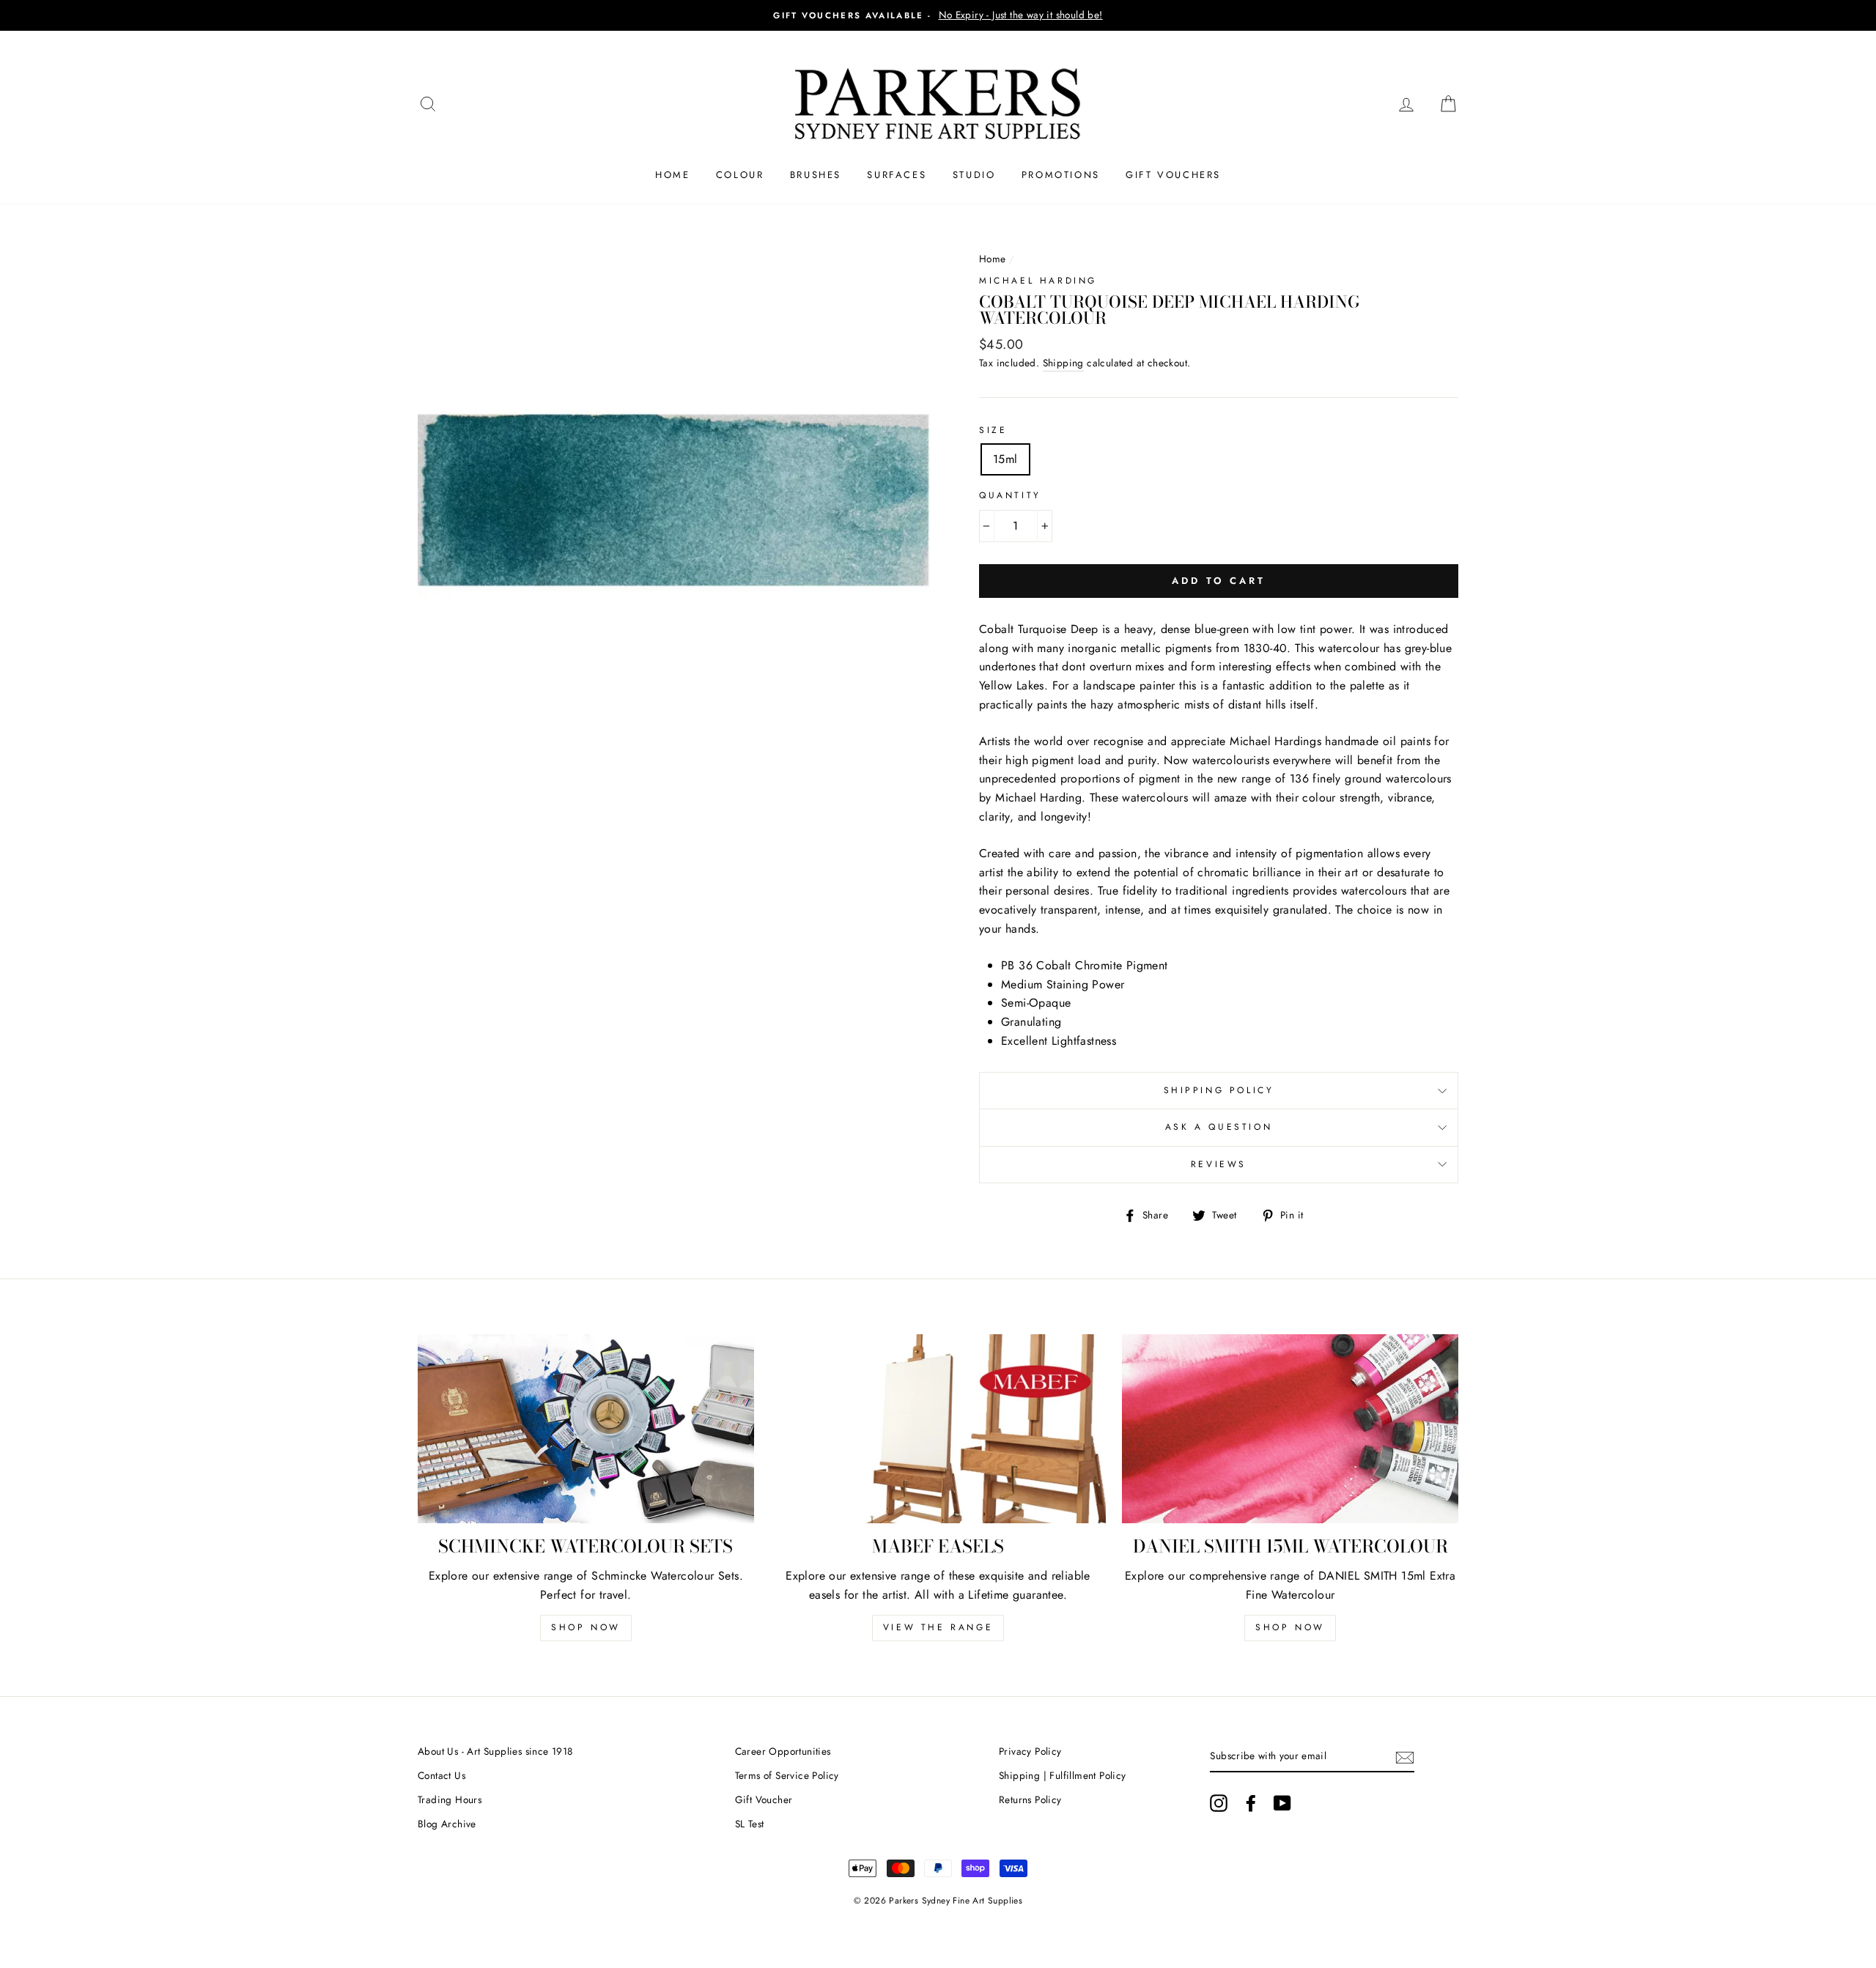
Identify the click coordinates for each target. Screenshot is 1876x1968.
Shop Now (586, 1627)
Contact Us (442, 1775)
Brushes (816, 175)
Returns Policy (1030, 1799)
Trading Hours (450, 1799)
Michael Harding (1038, 281)
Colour (740, 175)
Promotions (1061, 175)
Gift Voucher (764, 1799)
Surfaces (897, 175)
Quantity (1010, 495)
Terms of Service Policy (787, 1775)
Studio (974, 175)
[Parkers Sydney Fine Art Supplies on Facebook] (1251, 1803)
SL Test (750, 1824)
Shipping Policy (1219, 1090)
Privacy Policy (1030, 1751)
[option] (938, 15)
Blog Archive (447, 1824)
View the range (938, 1627)
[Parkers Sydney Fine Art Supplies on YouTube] (1282, 1803)
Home (672, 175)
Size (993, 430)
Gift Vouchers (1173, 175)
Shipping (1063, 363)
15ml (1005, 459)
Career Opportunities (783, 1751)
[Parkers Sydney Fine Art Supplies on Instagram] (1219, 1803)
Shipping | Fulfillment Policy (1063, 1775)
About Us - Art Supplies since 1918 (495, 1751)
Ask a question (1219, 1127)
